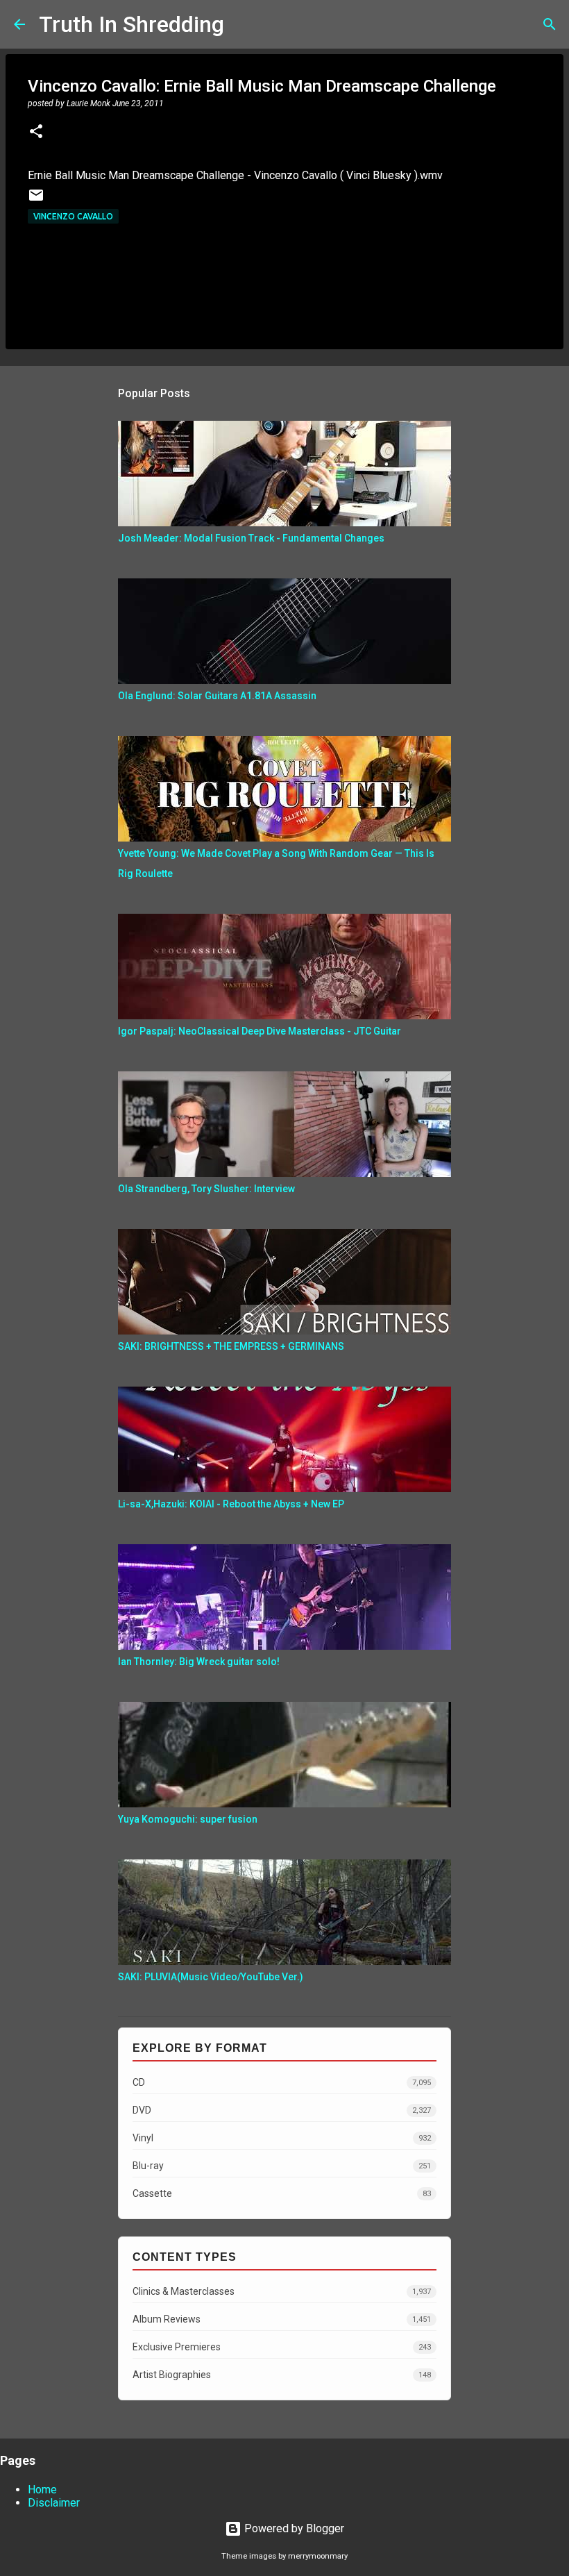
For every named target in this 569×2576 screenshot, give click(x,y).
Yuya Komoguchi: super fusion (188, 1819)
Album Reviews (282, 2319)
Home (42, 2490)
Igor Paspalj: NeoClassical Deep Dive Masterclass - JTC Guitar (260, 1031)
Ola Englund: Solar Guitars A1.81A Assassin (217, 696)
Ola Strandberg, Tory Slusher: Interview (206, 1189)
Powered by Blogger (293, 2528)
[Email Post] (36, 200)
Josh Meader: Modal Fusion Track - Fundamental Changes (251, 538)
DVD (282, 2110)
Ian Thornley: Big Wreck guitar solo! (199, 1662)
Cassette (282, 2193)
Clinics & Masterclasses (282, 2291)
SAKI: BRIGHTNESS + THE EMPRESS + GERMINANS (231, 1346)
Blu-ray (282, 2166)
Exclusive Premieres (282, 2347)
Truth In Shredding (131, 24)
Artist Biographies (282, 2375)
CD (282, 2082)
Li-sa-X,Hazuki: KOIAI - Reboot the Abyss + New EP (231, 1504)
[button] (36, 133)
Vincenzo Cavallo (73, 216)
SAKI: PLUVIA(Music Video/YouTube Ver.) (211, 1977)
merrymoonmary (318, 2556)
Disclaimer (54, 2503)
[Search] (244, 24)
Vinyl (282, 2138)
